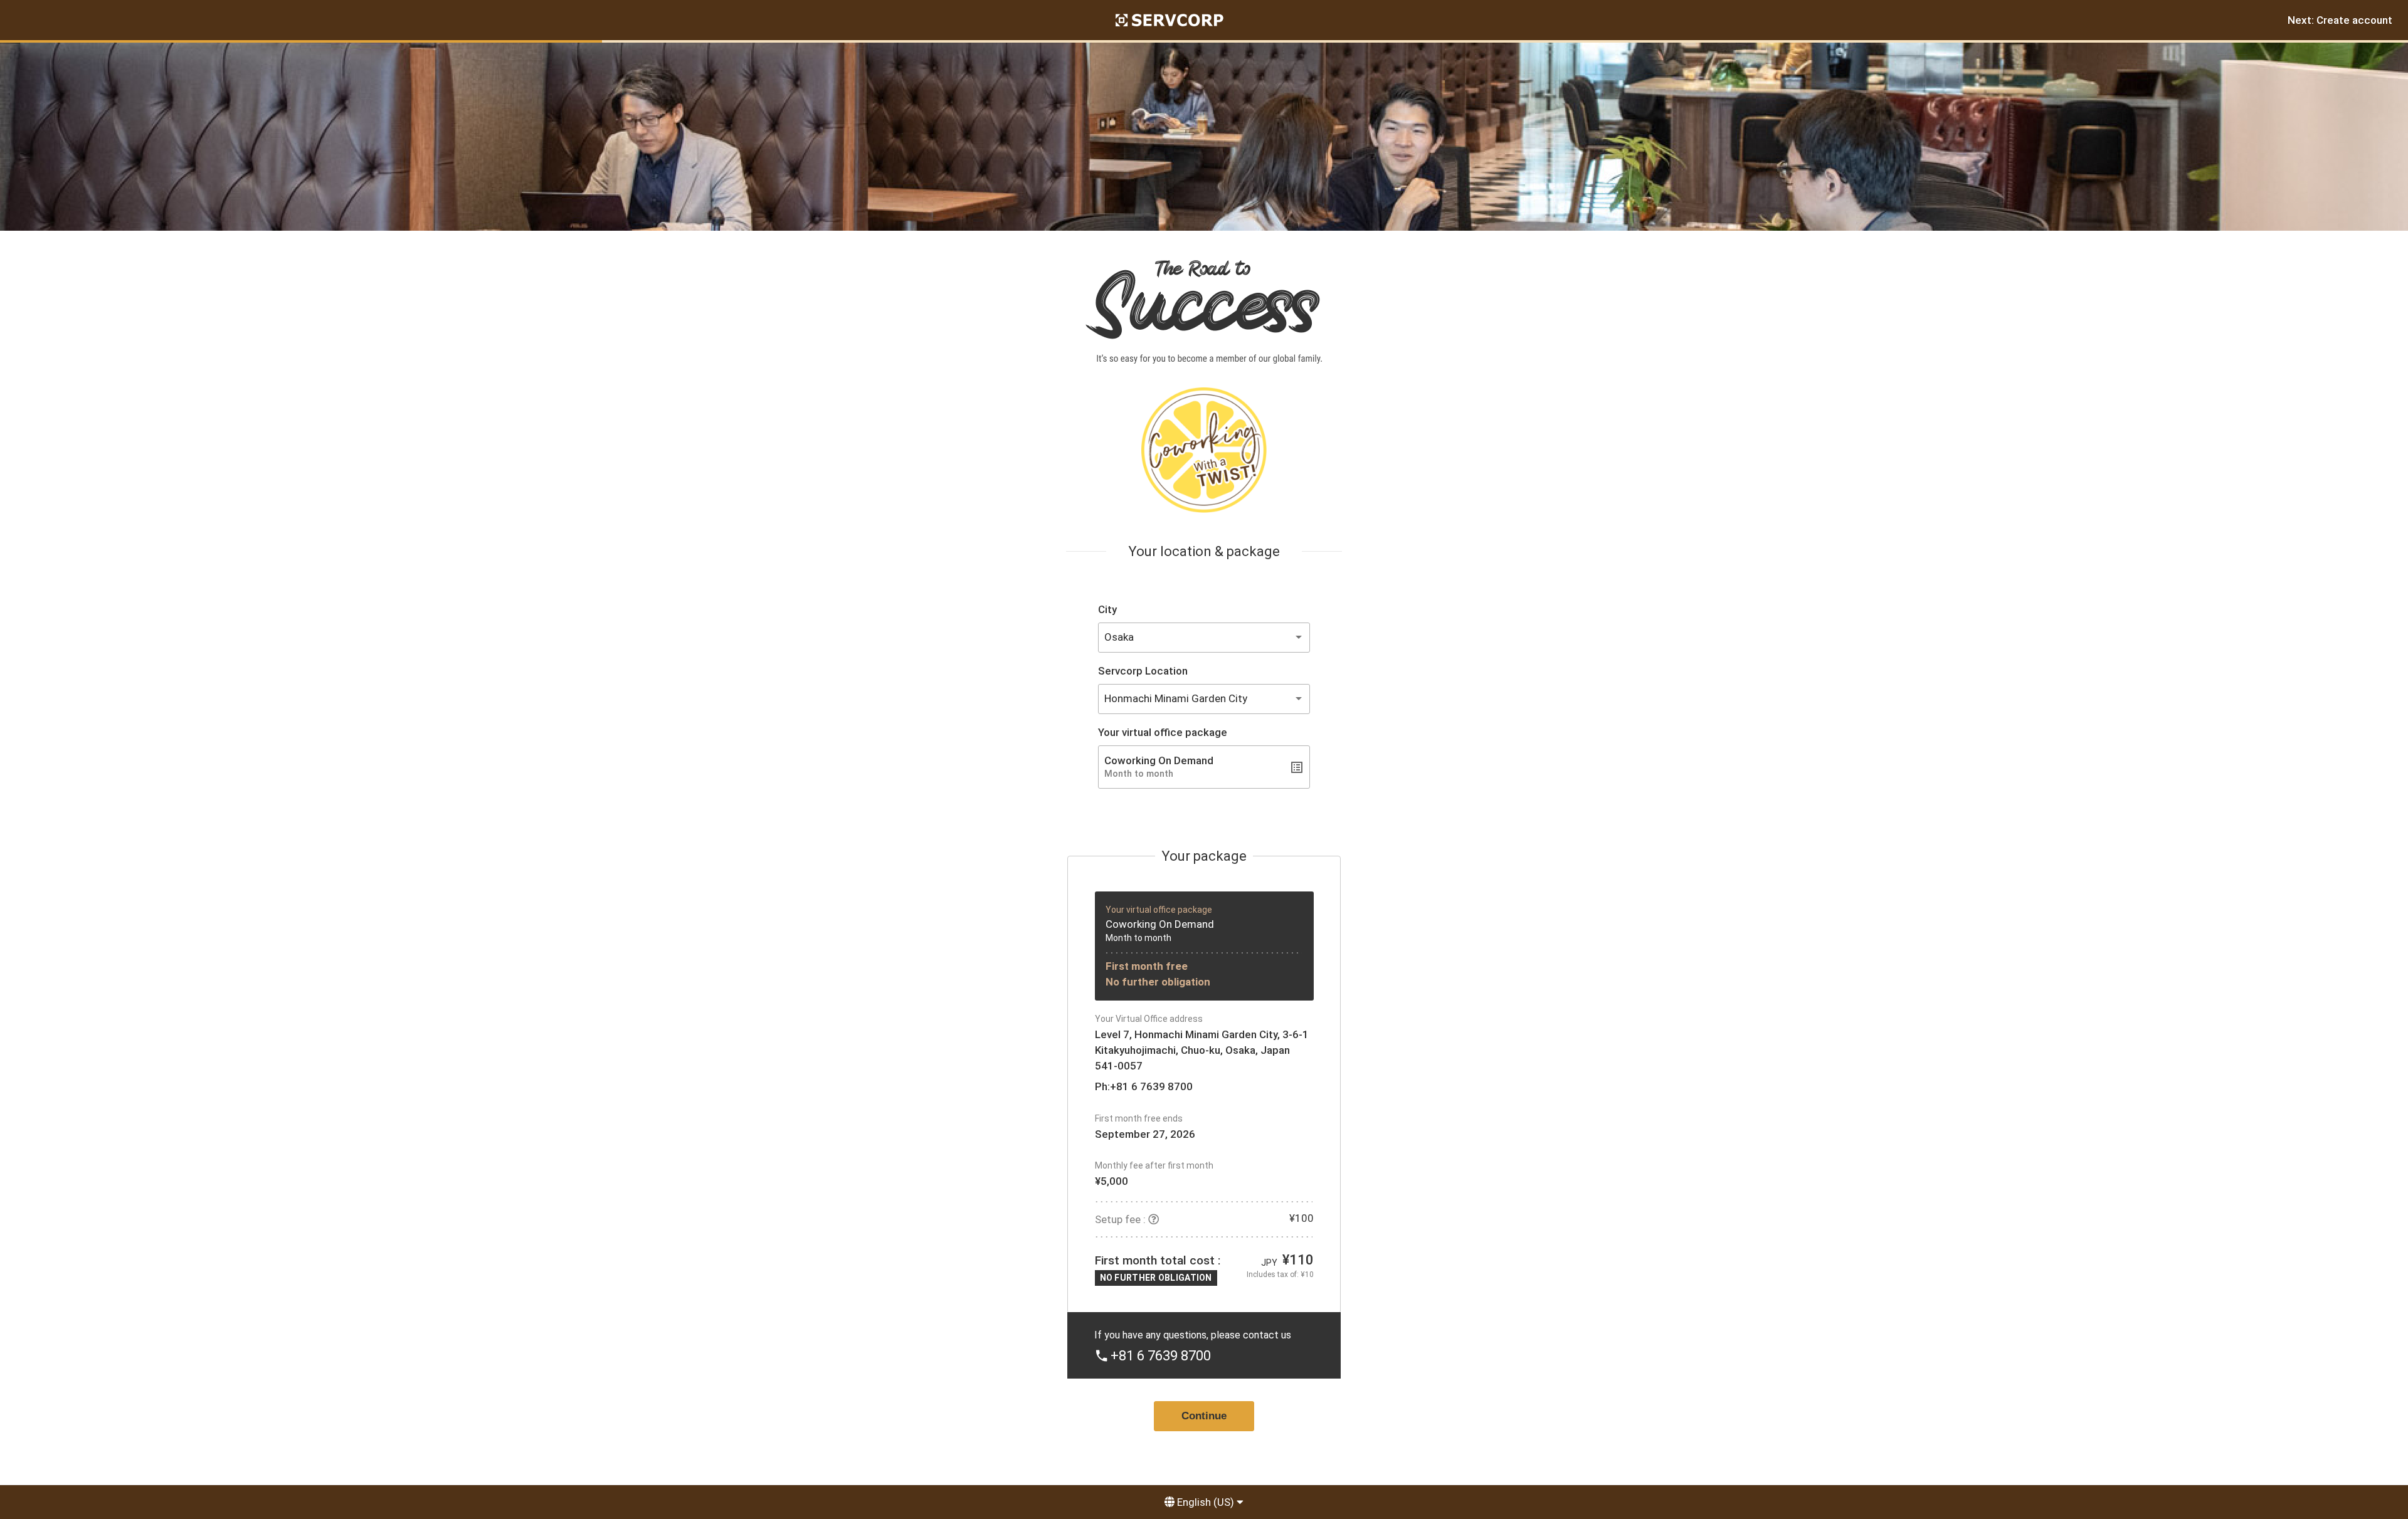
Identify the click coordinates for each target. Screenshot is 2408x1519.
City (1107, 609)
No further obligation (1158, 982)
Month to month (1138, 938)
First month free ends (1139, 1118)
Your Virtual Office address (1149, 1019)
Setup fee (1118, 1219)
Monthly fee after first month (1154, 1165)
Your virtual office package (1163, 732)
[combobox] (1204, 638)
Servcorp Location (1143, 671)
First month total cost (1155, 1260)
